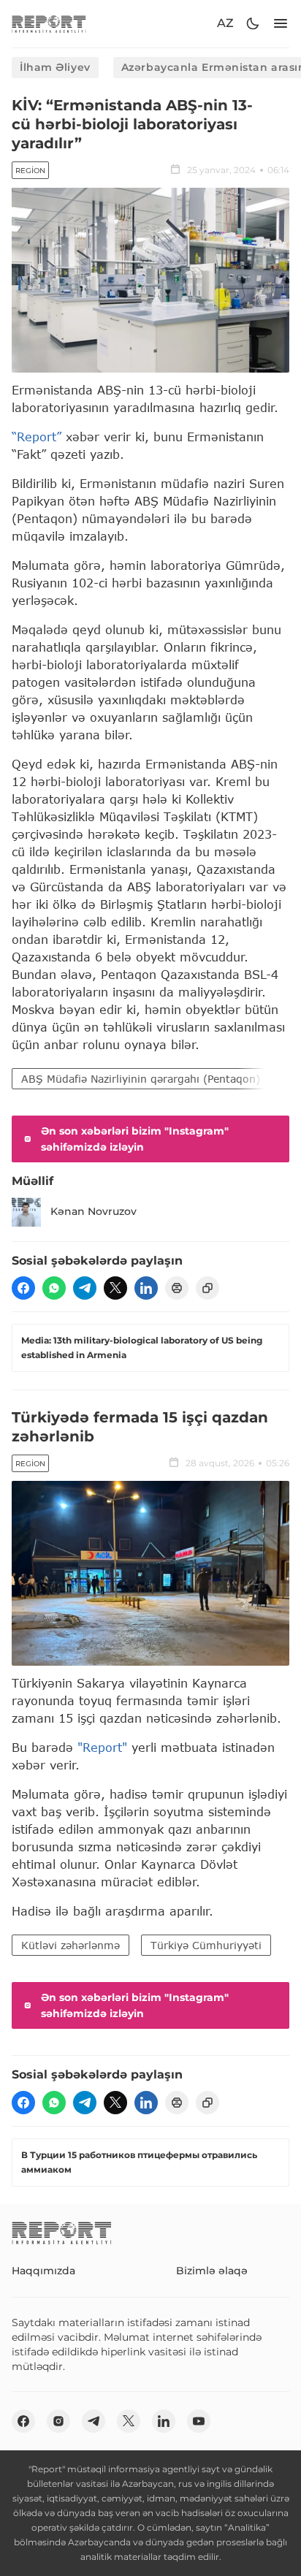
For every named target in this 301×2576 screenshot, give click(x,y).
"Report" (102, 1747)
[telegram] (85, 1288)
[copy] (207, 1288)
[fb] (23, 1288)
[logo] (49, 24)
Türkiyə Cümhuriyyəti (206, 1945)
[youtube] (199, 2421)
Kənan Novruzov (94, 1211)
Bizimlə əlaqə (212, 2271)
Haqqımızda (43, 2271)
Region (30, 171)
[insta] (58, 2421)
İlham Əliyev (55, 67)
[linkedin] (146, 1288)
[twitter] (115, 1288)
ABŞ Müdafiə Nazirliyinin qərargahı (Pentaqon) (141, 1079)
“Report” (37, 437)
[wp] (54, 1288)
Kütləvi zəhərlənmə (71, 1945)
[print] (177, 1288)
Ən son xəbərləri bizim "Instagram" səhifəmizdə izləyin (135, 1139)
